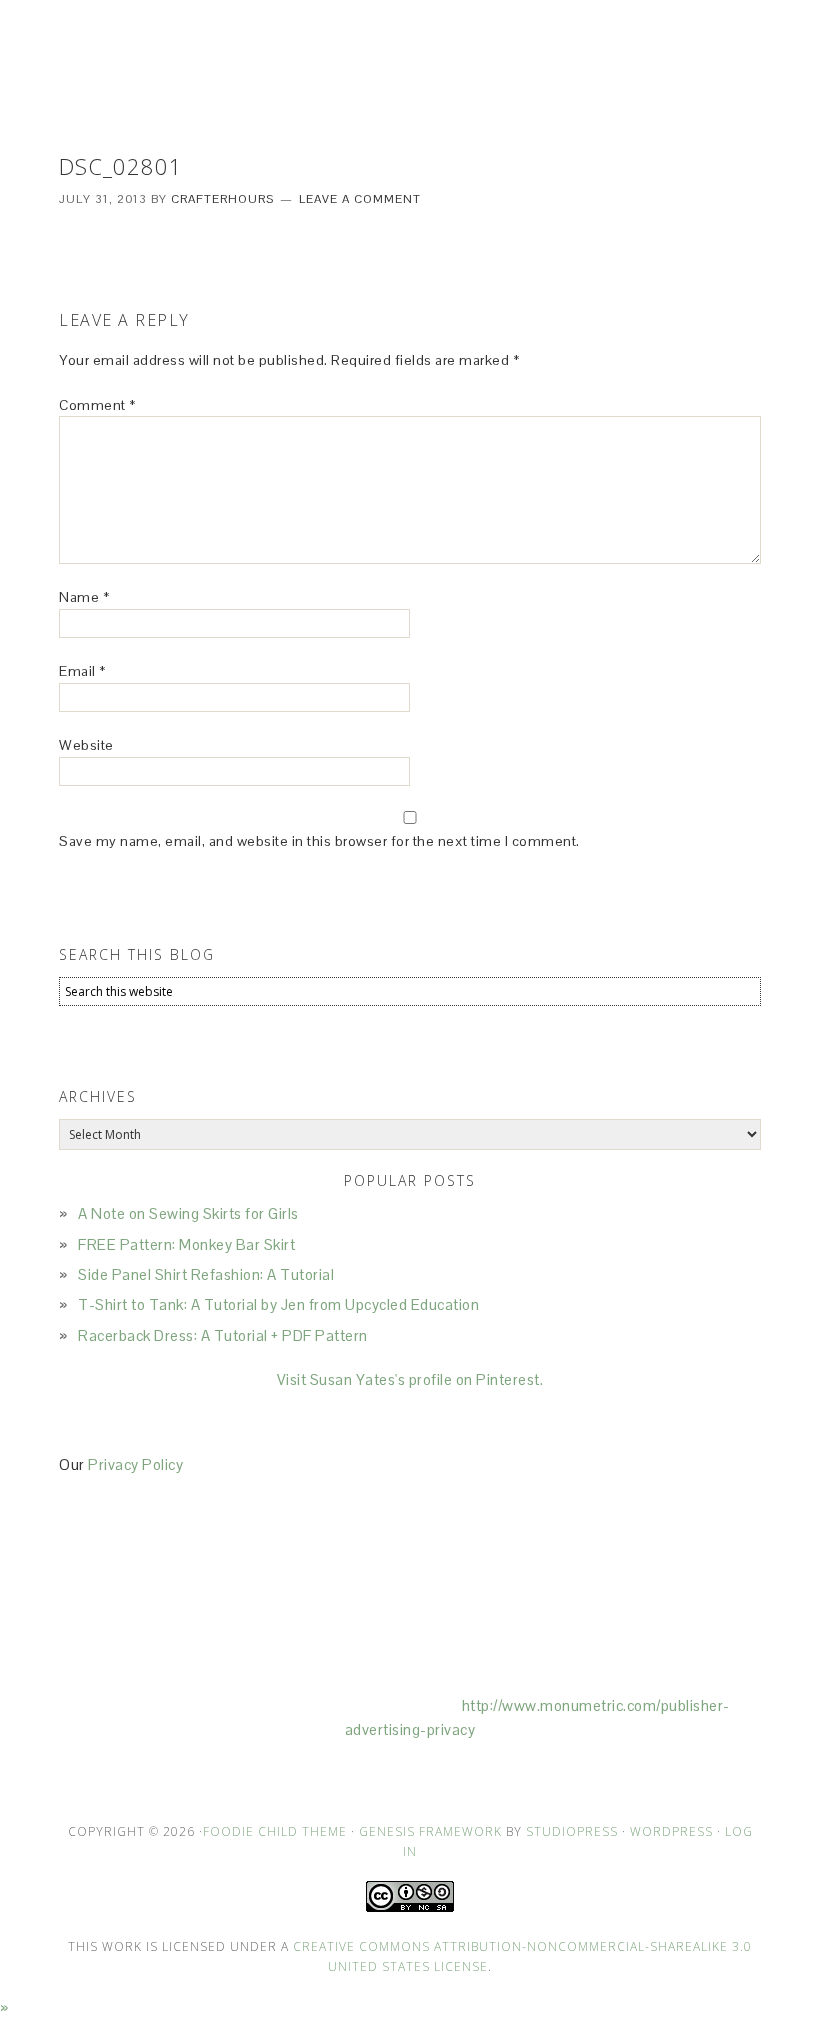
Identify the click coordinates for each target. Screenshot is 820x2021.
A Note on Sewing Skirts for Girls (188, 1213)
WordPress (671, 1831)
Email (82, 671)
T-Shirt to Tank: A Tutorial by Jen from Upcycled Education (278, 1304)
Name (84, 597)
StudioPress (572, 1831)
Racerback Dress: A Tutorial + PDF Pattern (223, 1335)
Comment (97, 405)
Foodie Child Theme (275, 1831)
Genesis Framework (430, 1831)
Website (86, 745)
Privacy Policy (135, 1464)
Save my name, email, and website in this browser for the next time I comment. (319, 841)
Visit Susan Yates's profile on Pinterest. (410, 1379)
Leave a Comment (360, 199)
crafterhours (410, 60)
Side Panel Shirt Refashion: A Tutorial (206, 1274)
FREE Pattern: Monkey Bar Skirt (186, 1244)
